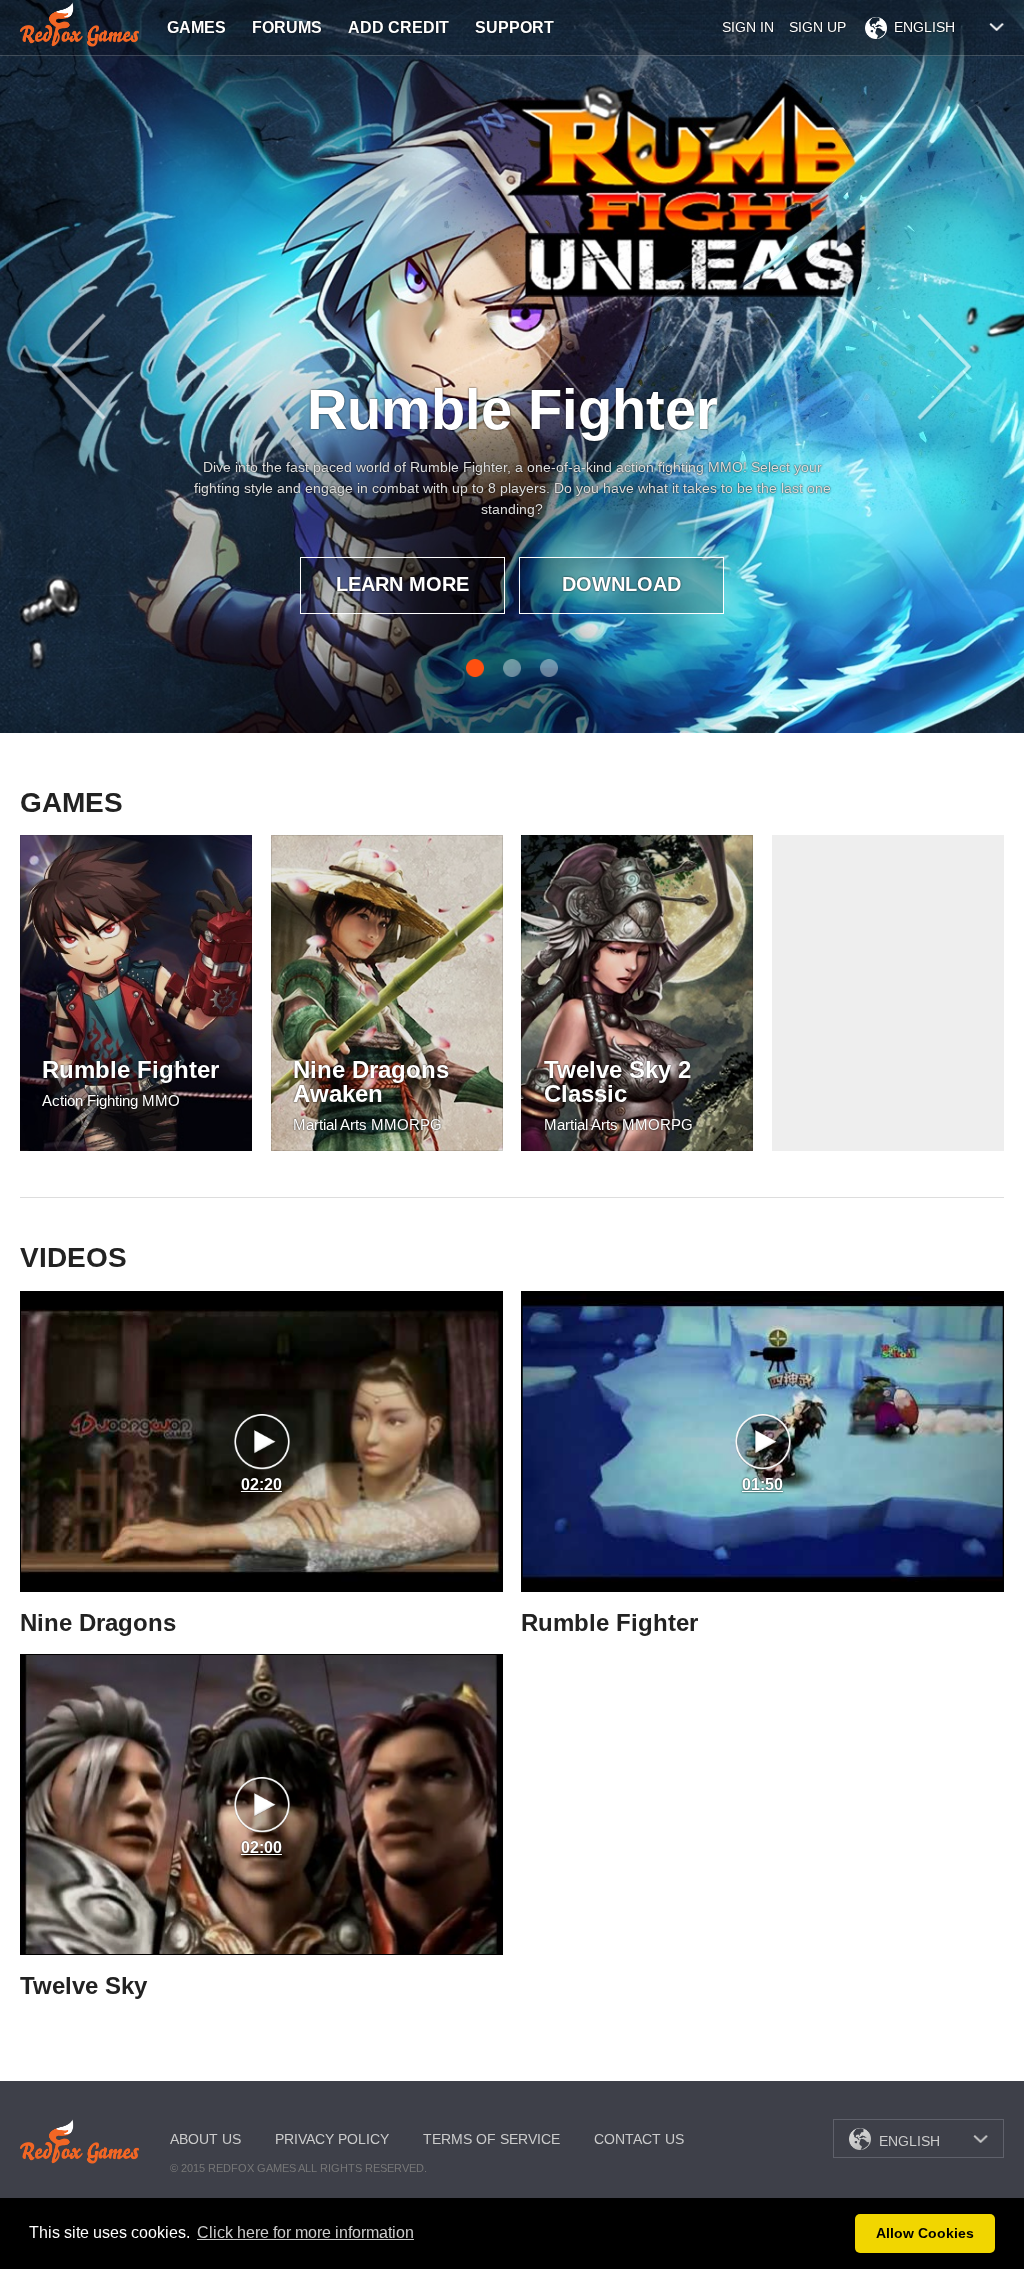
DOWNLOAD (621, 584)
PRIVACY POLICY (332, 2139)
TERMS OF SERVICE (491, 2139)
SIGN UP (817, 27)
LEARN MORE (402, 584)
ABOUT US (205, 2139)
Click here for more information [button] (305, 2232)
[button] (834, 2234)
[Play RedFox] (80, 24)
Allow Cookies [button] (925, 2233)
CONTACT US (639, 2139)
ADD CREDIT (398, 27)
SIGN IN (748, 27)
